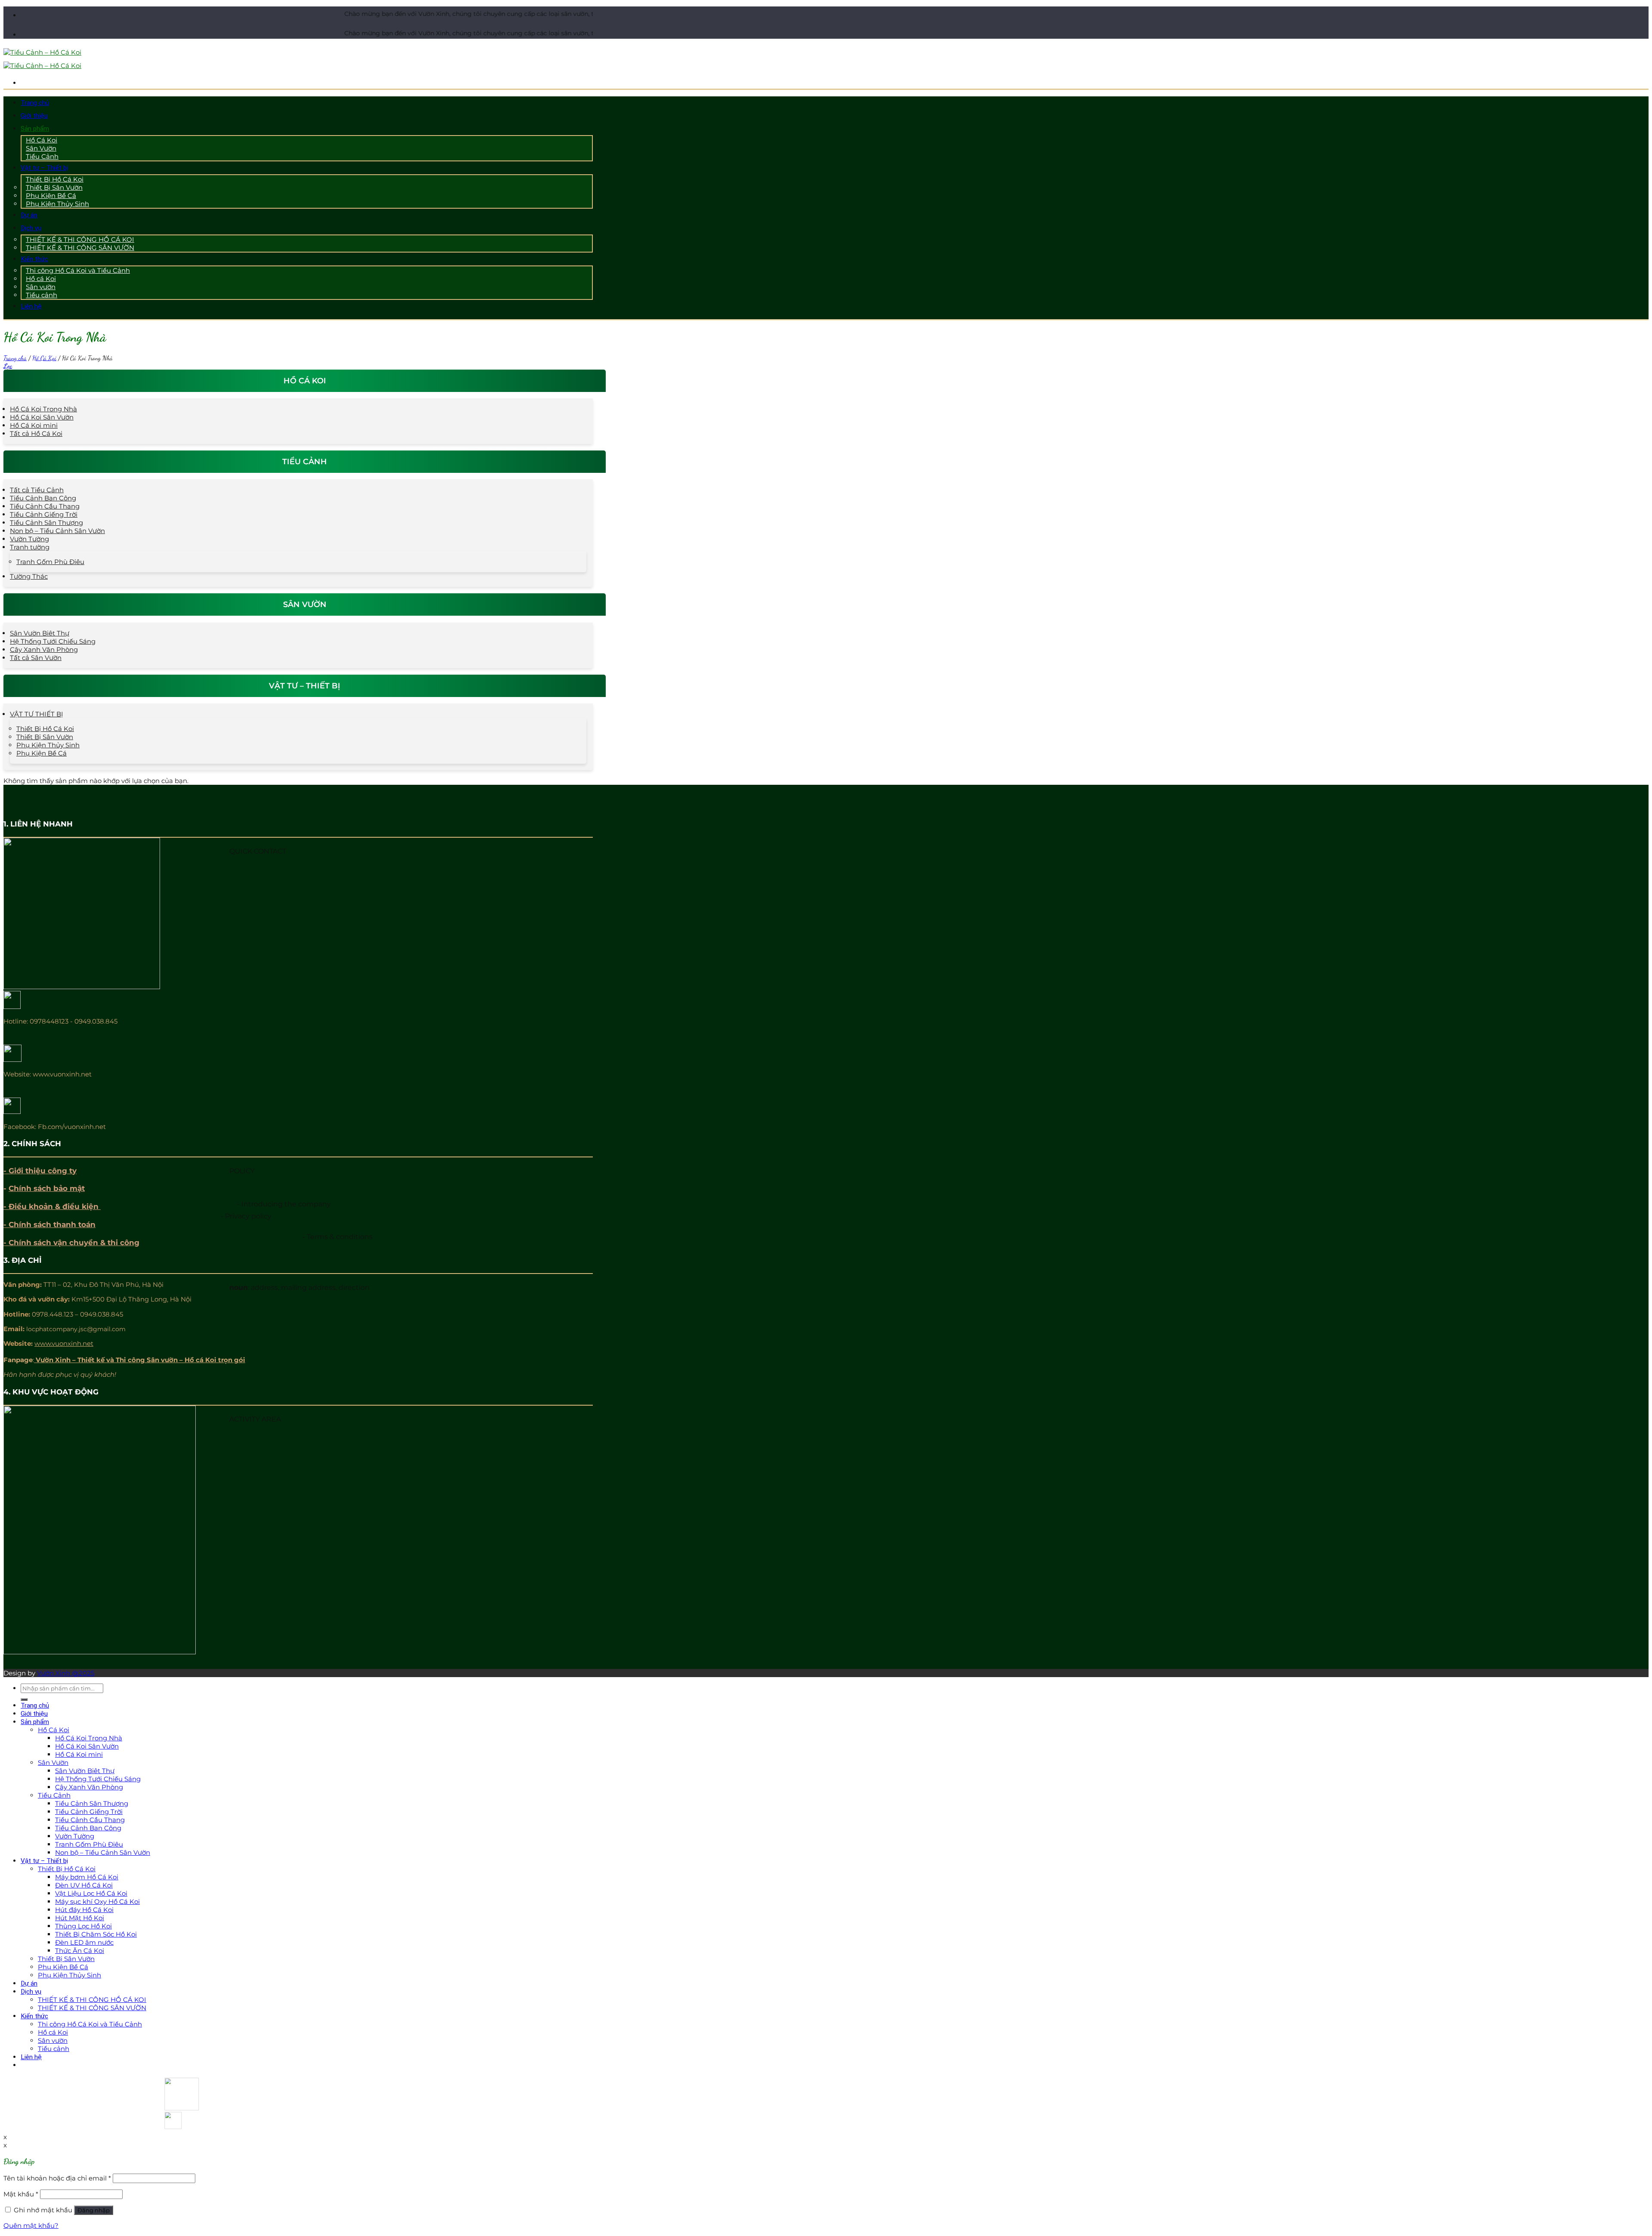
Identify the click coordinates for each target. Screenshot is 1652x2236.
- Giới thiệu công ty (40, 1171)
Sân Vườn (53, 1763)
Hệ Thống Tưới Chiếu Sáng (53, 641)
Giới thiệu (34, 116)
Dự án (29, 215)
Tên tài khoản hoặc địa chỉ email (57, 2178)
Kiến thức (34, 259)
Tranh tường (30, 547)
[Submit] (24, 1699)
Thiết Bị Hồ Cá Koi (45, 729)
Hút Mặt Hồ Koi (80, 1918)
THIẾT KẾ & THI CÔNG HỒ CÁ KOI (92, 2000)
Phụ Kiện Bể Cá (42, 753)
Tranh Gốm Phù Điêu (50, 562)
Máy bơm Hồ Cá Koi (87, 1877)
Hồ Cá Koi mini (34, 425)
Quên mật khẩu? (31, 2225)
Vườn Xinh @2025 (66, 1673)
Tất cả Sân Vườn (36, 658)
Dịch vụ (31, 228)
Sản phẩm (35, 129)
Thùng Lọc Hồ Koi (83, 1926)
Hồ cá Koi (53, 2032)
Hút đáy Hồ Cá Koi (84, 1910)
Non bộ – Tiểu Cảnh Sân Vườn (57, 531)
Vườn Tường (29, 539)
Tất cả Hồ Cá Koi (36, 433)
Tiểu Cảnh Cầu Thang (45, 506)
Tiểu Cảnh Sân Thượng (46, 523)
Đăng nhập (94, 2210)
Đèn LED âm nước (84, 1942)
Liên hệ (31, 306)
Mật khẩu (21, 2194)
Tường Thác (29, 576)
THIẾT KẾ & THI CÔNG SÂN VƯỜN (80, 248)
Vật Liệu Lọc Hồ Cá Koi (91, 1893)
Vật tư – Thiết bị (44, 168)
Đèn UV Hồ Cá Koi (84, 1885)
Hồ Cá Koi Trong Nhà (43, 409)
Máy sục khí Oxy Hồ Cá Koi (97, 1901)
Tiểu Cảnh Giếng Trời (44, 514)
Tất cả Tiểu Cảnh (37, 490)
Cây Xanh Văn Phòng (44, 649)
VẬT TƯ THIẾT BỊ (37, 714)
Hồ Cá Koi (44, 358)
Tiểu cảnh (42, 295)
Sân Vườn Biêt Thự (40, 633)
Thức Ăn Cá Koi (80, 1951)
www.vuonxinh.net (64, 1343)
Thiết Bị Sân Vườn (45, 737)
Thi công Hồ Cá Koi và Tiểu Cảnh (78, 270)
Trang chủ (35, 103)
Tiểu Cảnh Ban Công (43, 498)
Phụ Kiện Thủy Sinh (57, 204)
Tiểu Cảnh (42, 156)
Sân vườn (53, 2040)
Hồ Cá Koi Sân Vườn (42, 417)
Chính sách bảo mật (47, 1188)
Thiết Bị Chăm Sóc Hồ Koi (96, 1934)
